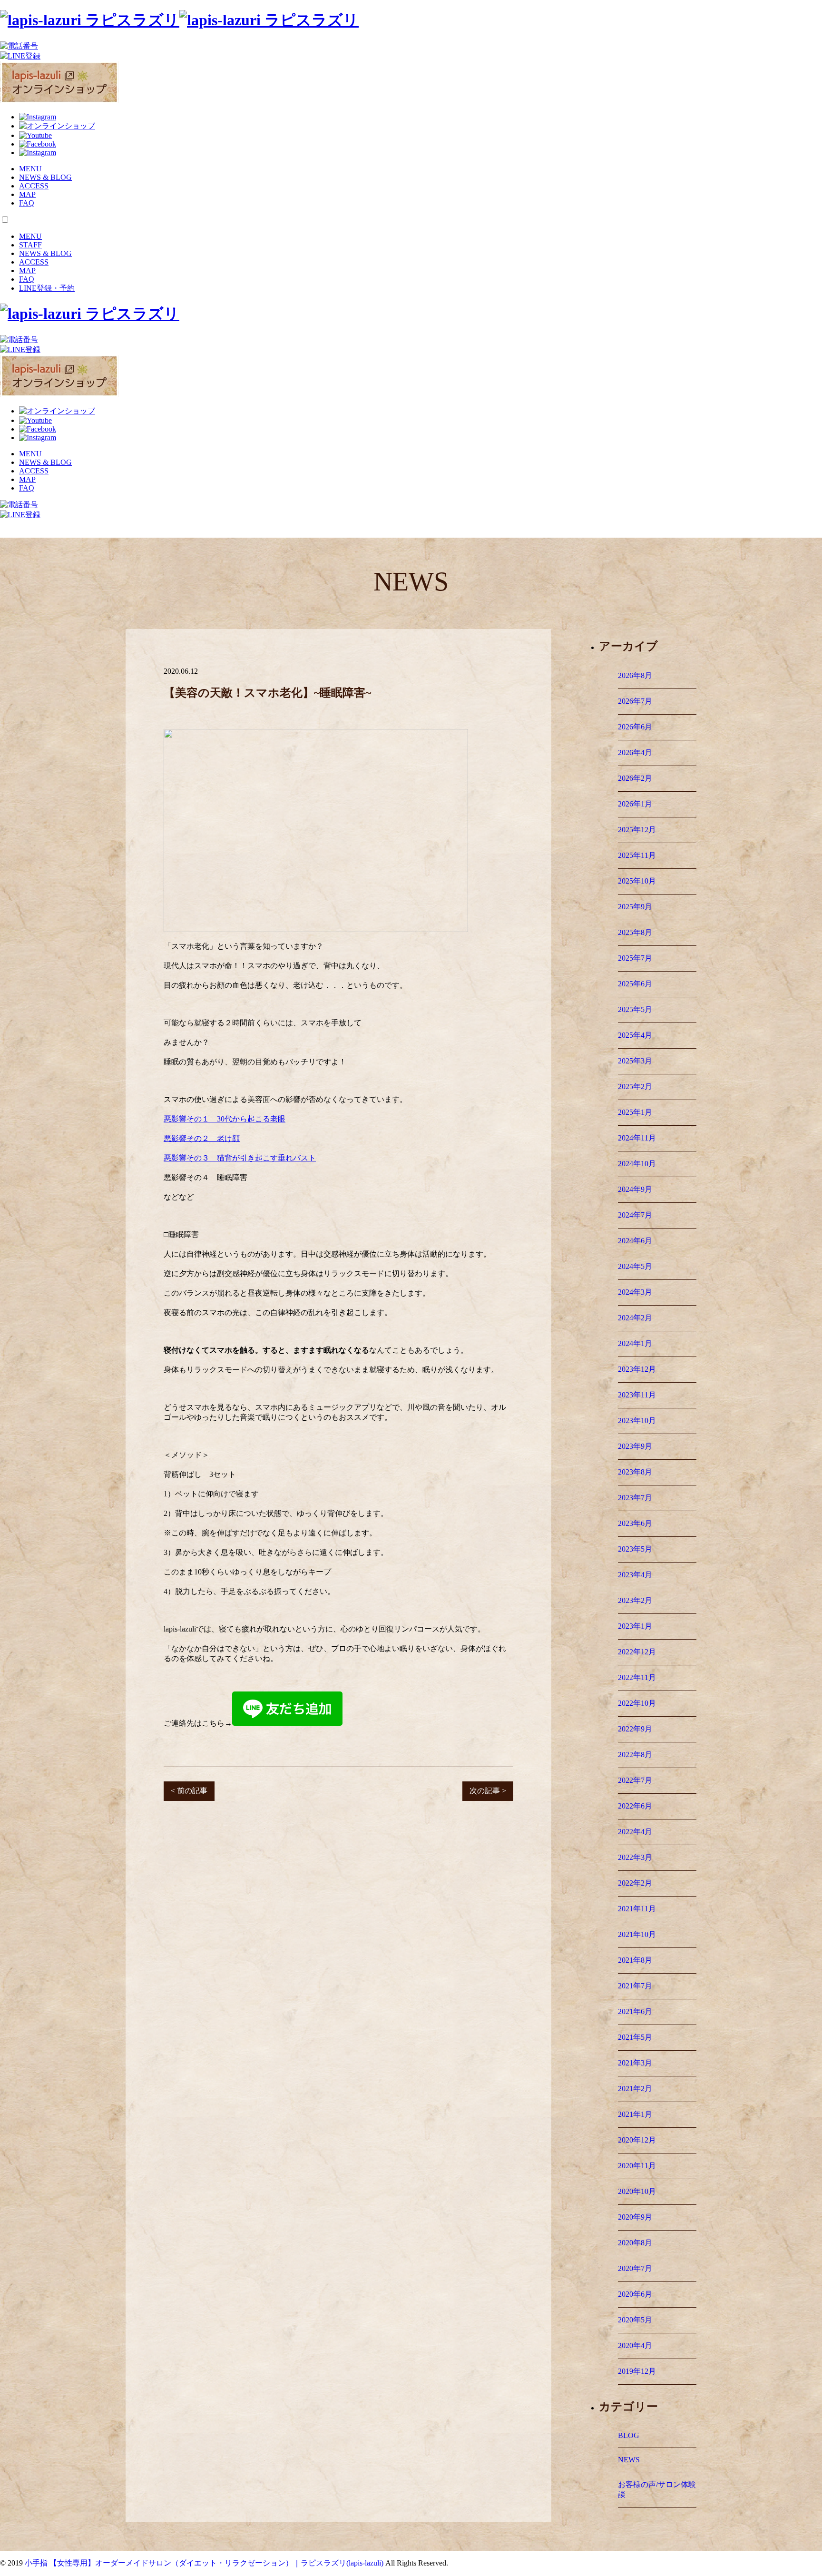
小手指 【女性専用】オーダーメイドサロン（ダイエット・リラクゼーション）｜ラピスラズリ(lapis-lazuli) (204, 2563)
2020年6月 (635, 2294)
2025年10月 (637, 881)
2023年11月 (637, 1395)
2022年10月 (637, 1703)
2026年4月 (635, 752)
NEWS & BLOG (45, 177)
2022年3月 (635, 1857)
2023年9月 (635, 1446)
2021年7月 (635, 1986)
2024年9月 (635, 1189)
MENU (30, 169)
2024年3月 (635, 1292)
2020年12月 (637, 2140)
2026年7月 (635, 701)
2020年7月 (635, 2268)
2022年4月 (635, 1832)
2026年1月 (635, 804)
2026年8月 (635, 675)
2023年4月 (635, 1575)
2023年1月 (635, 1626)
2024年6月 (635, 1241)
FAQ (27, 203)
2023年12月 (637, 1369)
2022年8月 (635, 1755)
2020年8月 (635, 2243)
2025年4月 (635, 1035)
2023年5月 (635, 1549)
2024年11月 (637, 1138)
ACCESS (34, 186)
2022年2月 (635, 1883)
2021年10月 (637, 1934)
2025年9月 (635, 907)
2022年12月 (637, 1652)
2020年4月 (635, 2345)
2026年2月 (635, 778)
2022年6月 (635, 1806)
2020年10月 (637, 2191)
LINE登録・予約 (47, 288)
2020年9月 (635, 2217)
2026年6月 (635, 727)
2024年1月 (635, 1343)
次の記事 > (488, 1791)
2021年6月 (635, 2011)
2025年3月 (635, 1061)
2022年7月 (635, 1780)
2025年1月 (635, 1112)
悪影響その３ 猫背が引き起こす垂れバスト (240, 1158)
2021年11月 (637, 1909)
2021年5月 (635, 2037)
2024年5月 (635, 1266)
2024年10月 (637, 1164)
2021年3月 (635, 2063)
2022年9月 (635, 1729)
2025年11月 (637, 855)
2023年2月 (635, 1600)
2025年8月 (635, 932)
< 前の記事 (189, 1791)
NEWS (629, 2460)
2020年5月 (635, 2320)
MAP (27, 194)
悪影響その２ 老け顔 (202, 1138)
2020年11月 (637, 2166)
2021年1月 (635, 2114)
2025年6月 (635, 984)
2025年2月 (635, 1086)
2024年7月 (635, 1215)
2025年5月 (635, 1009)
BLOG (629, 2435)
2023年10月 (637, 1421)
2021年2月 (635, 2089)
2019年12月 (637, 2371)
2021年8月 (635, 1960)
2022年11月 (637, 1677)
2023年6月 (635, 1523)
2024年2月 (635, 1318)
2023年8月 (635, 1472)
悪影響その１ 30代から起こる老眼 (225, 1119)
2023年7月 (635, 1498)
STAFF (30, 245)
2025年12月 (637, 830)
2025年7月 (635, 958)
